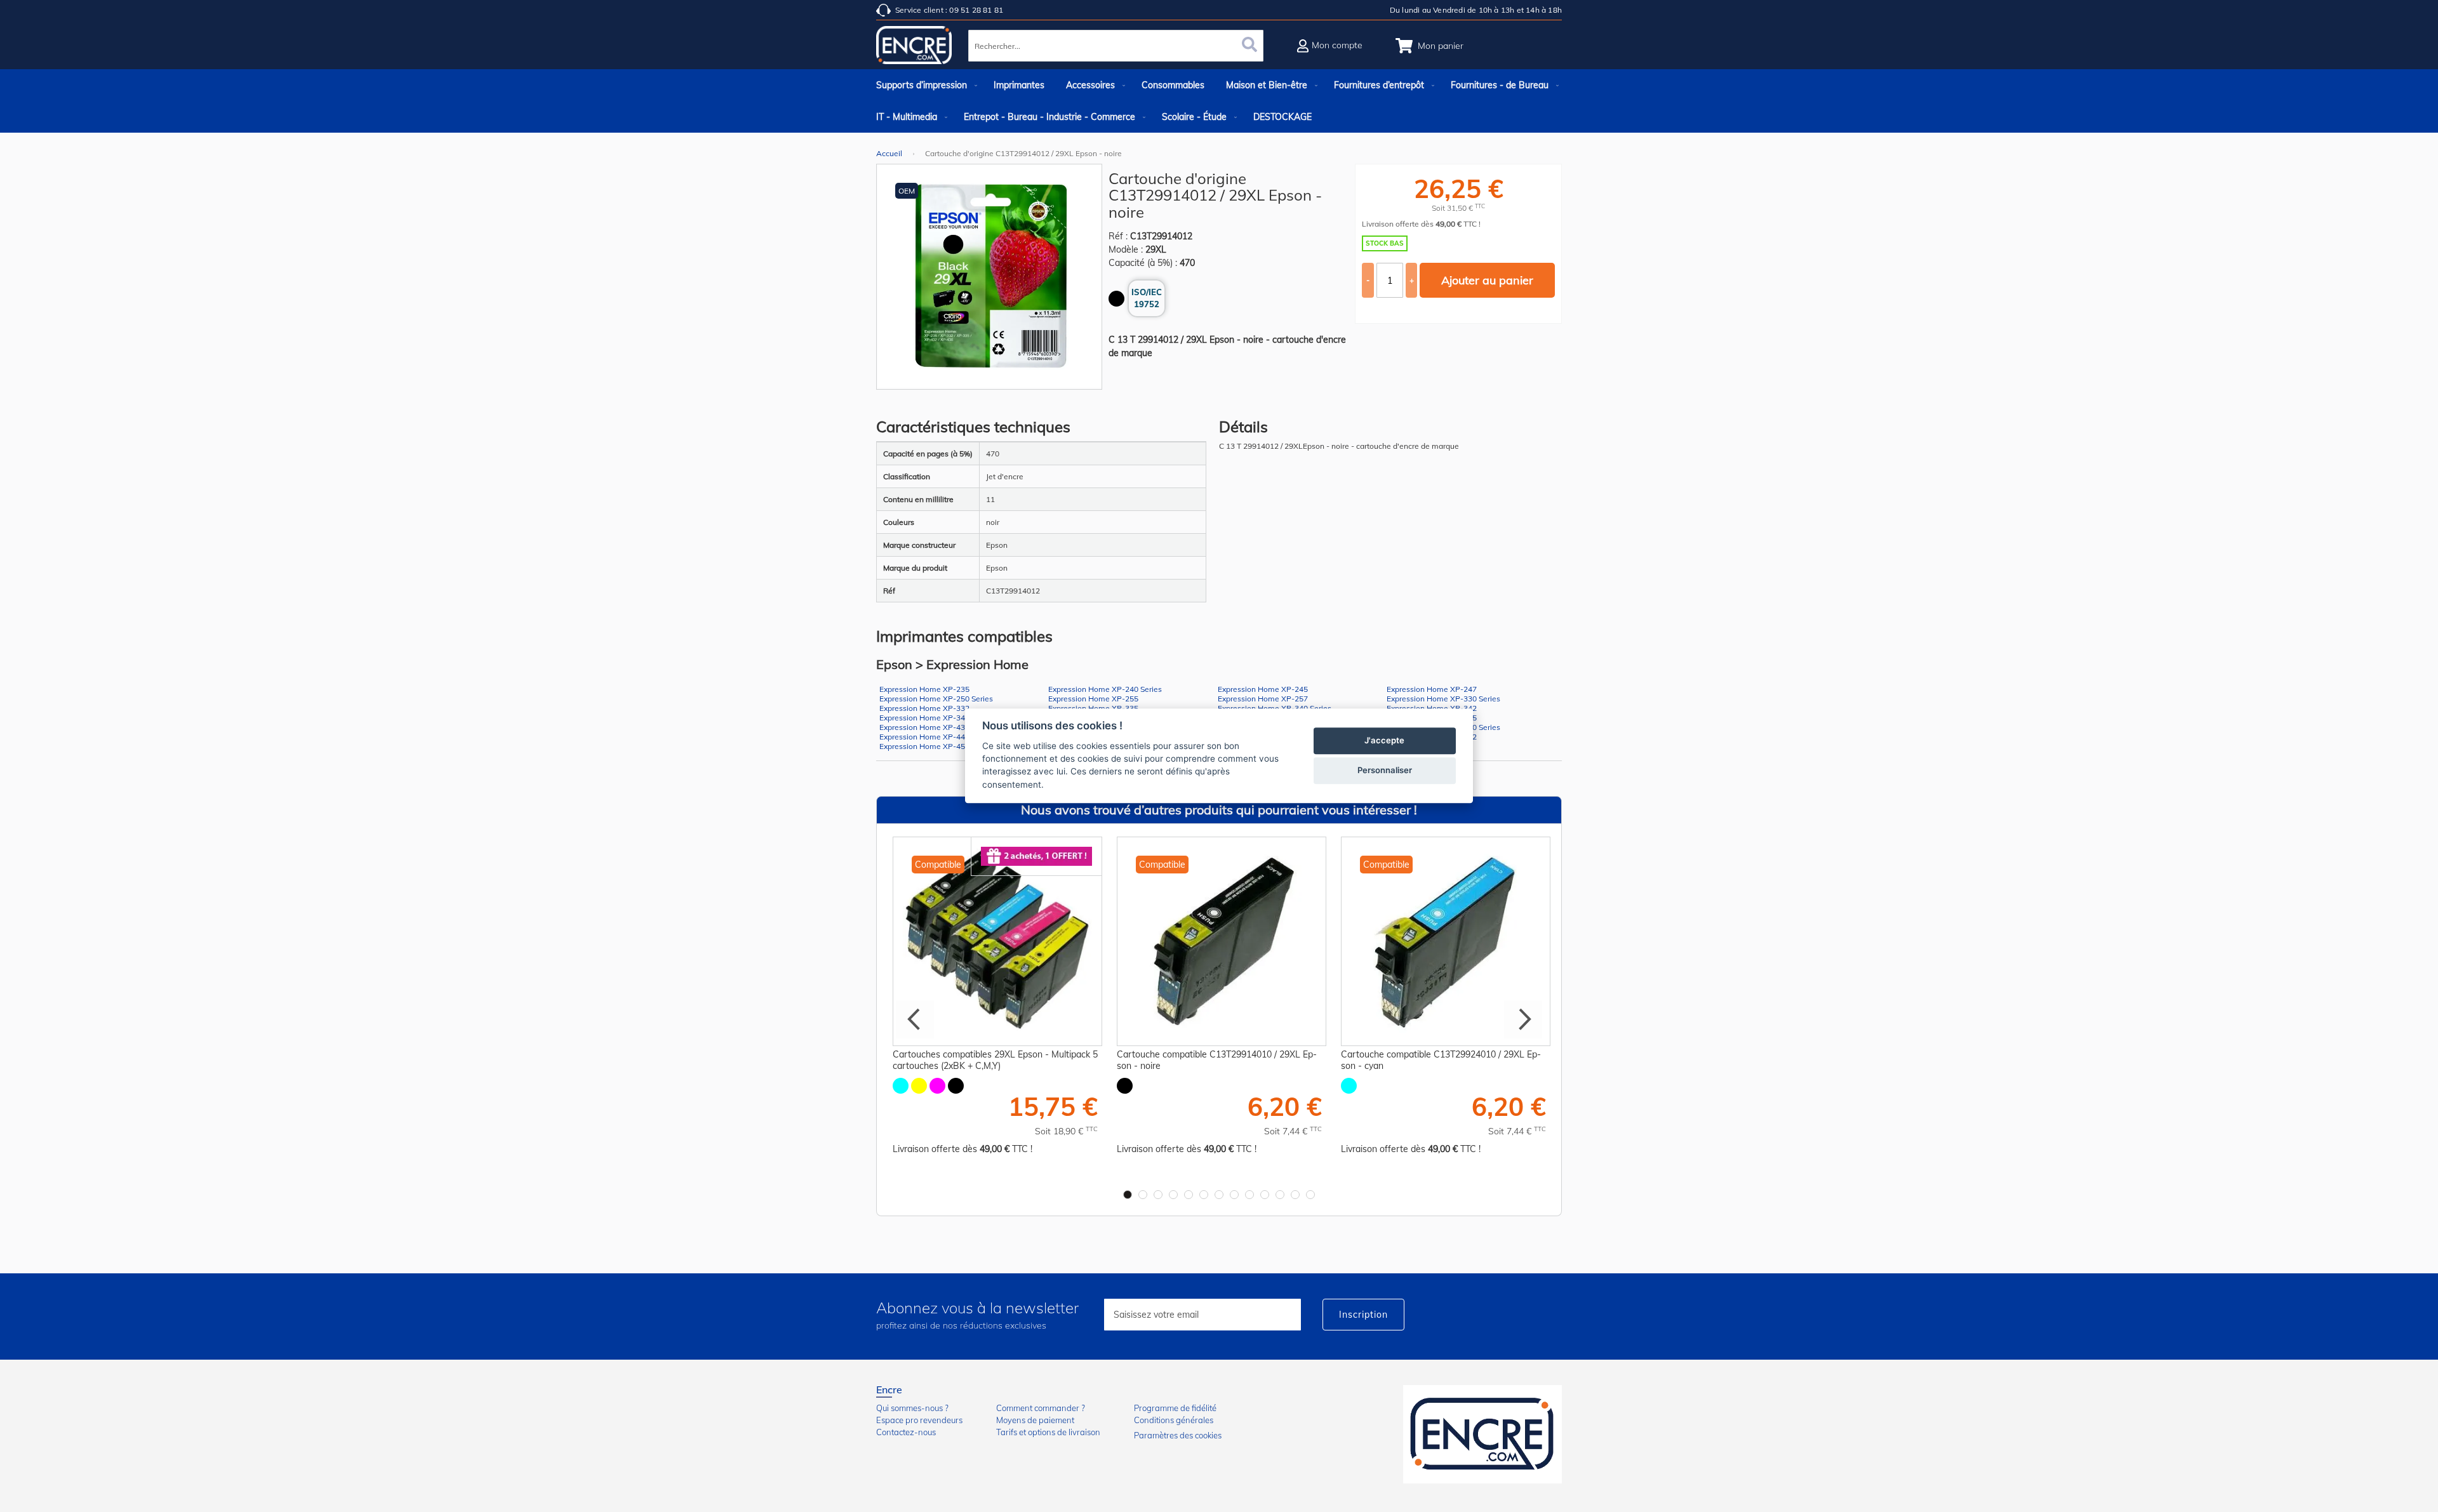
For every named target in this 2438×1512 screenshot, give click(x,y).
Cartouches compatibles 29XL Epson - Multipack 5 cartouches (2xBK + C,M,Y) (995, 1060)
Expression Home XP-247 (1432, 689)
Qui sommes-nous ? (912, 1408)
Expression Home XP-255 (1093, 699)
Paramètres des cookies (1178, 1435)
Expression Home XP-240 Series (1105, 689)
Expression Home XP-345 (924, 718)
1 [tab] (1128, 1195)
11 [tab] (1280, 1195)
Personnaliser (1385, 771)
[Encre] (1482, 1434)
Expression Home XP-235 (924, 689)
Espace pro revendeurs (919, 1420)
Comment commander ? (1041, 1408)
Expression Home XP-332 (924, 708)
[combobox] (1116, 46)
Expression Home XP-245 (1263, 689)
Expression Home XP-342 (1432, 708)
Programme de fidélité (1175, 1408)
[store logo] (914, 48)
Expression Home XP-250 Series (936, 699)
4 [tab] (1173, 1195)
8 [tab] (1234, 1195)
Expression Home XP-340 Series (1275, 708)
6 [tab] (1204, 1195)
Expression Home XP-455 (924, 746)
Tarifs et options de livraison (1048, 1432)
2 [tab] (1143, 1195)
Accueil (889, 153)
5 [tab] (1189, 1195)
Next (1523, 1019)
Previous (915, 1019)
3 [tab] (1158, 1195)
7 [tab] (1219, 1195)
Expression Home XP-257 (1263, 699)
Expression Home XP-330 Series (1443, 699)
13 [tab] (1310, 1195)
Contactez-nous (906, 1432)
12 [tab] (1295, 1195)
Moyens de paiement (1035, 1420)
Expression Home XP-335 (1093, 708)
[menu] (1219, 101)
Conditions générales (1174, 1420)
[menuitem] (924, 85)
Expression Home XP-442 (924, 737)
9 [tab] (1249, 1195)
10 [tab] (1265, 1195)
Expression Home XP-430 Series (936, 727)
